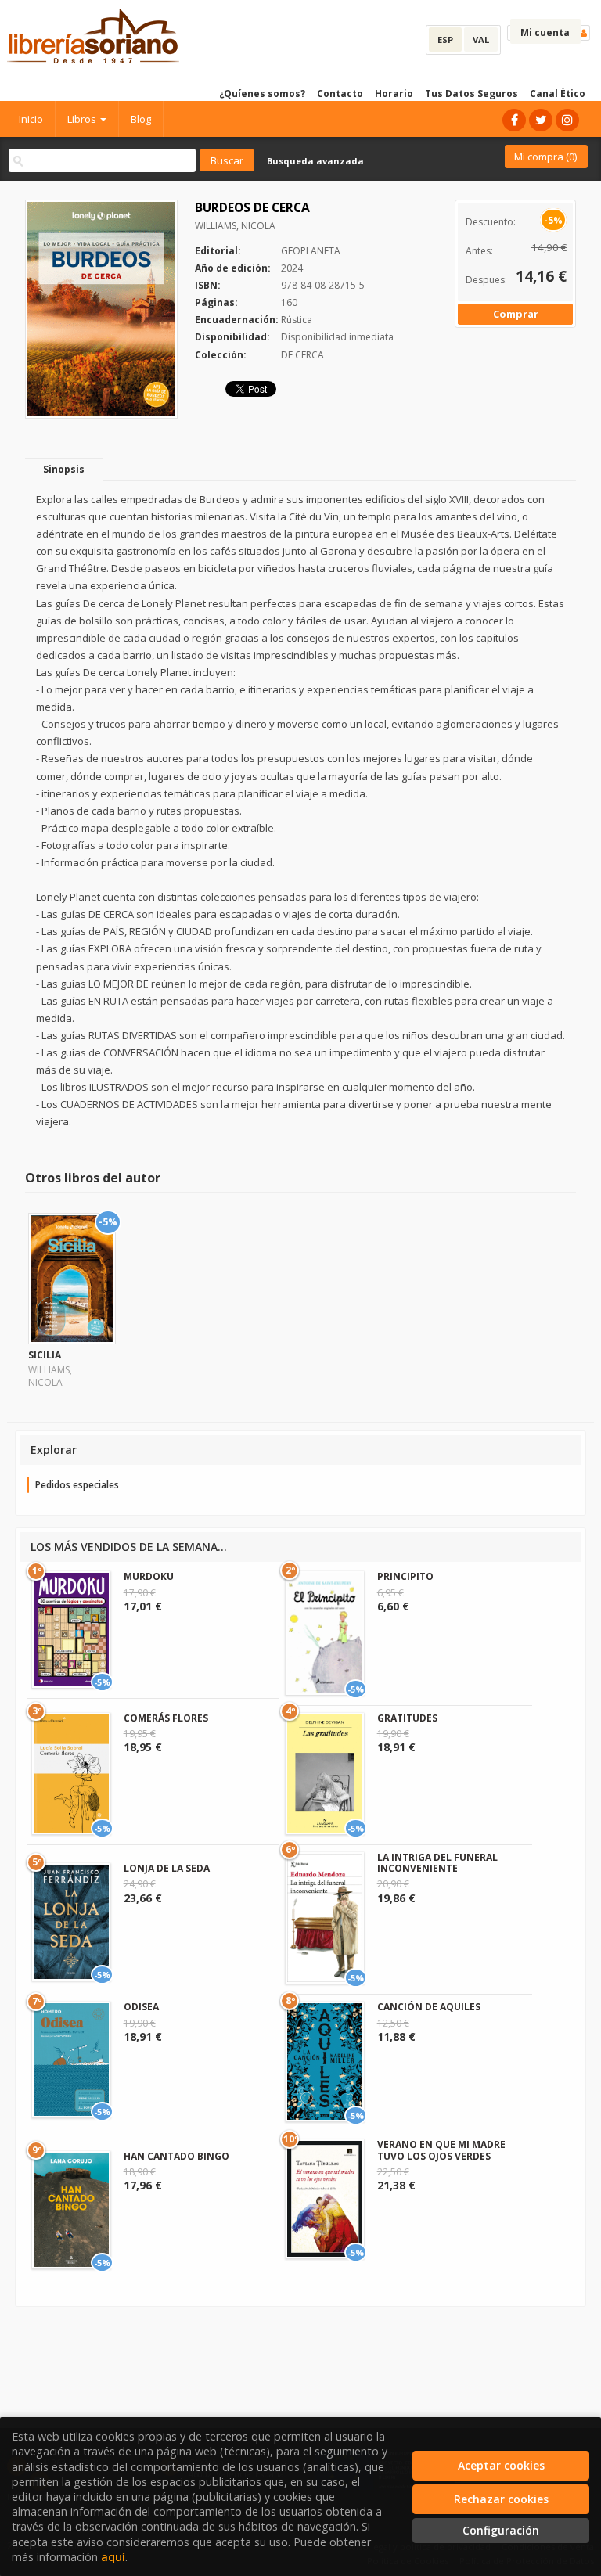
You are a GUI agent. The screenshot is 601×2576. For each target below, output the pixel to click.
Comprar (516, 314)
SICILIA (45, 1355)
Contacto (340, 94)
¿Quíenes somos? (262, 94)
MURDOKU (149, 1576)
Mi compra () (545, 157)
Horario (394, 94)
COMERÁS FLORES (166, 1718)
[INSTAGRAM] (567, 120)
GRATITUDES (407, 1718)
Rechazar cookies (501, 2499)
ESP (445, 40)
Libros (83, 119)
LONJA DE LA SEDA (167, 1868)
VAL (481, 40)
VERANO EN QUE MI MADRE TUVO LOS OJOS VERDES (441, 2150)
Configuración (501, 2530)
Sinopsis (64, 469)
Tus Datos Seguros (471, 94)
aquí (113, 2557)
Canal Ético (558, 94)
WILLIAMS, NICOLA (235, 226)
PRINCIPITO (405, 1576)
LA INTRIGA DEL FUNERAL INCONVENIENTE (437, 1863)
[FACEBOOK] (514, 120)
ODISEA (141, 2007)
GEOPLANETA (311, 251)
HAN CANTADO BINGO (176, 2156)
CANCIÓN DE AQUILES (429, 2007)
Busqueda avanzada (315, 161)
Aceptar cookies (501, 2465)
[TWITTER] (541, 120)
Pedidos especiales (77, 1485)
